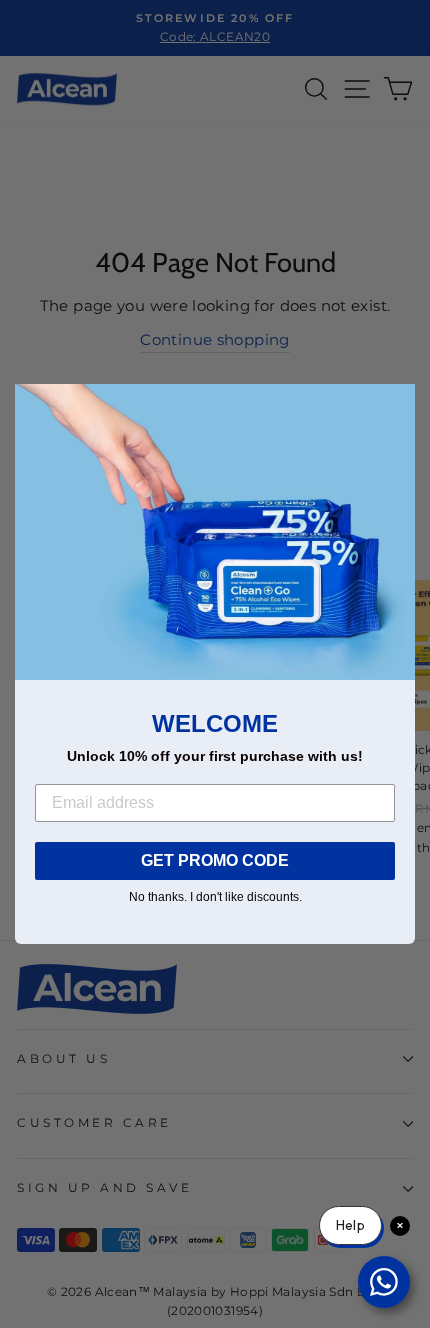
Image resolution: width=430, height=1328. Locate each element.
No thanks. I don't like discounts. (215, 897)
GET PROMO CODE (215, 860)
